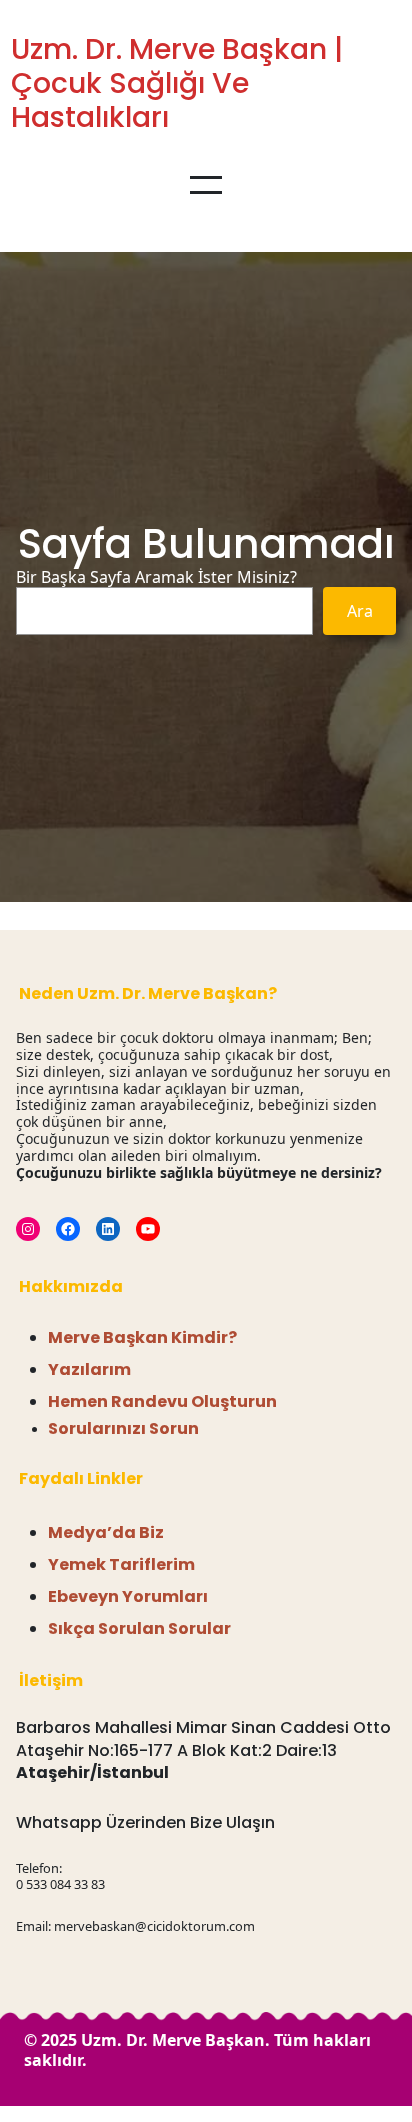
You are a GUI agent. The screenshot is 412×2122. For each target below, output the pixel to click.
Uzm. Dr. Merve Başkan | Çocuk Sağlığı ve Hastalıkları (177, 83)
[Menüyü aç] (206, 185)
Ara (360, 611)
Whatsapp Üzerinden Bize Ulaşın (145, 1822)
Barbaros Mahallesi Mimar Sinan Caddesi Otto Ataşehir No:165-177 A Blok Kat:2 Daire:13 (203, 1738)
